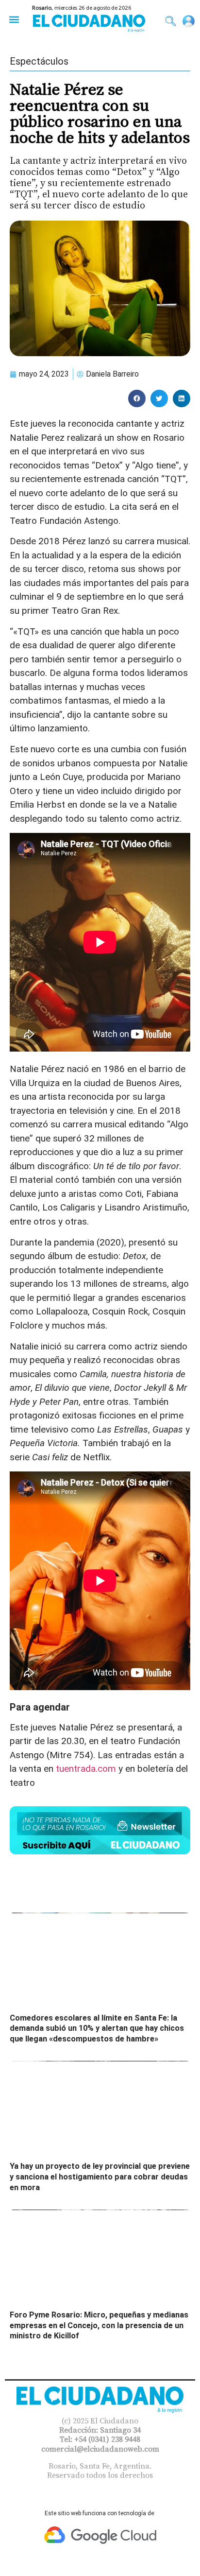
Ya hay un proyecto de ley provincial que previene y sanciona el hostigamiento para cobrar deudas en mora (100, 2177)
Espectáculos (39, 61)
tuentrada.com (86, 1769)
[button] (14, 19)
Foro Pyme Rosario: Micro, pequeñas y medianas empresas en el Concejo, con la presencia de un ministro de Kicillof (99, 2325)
